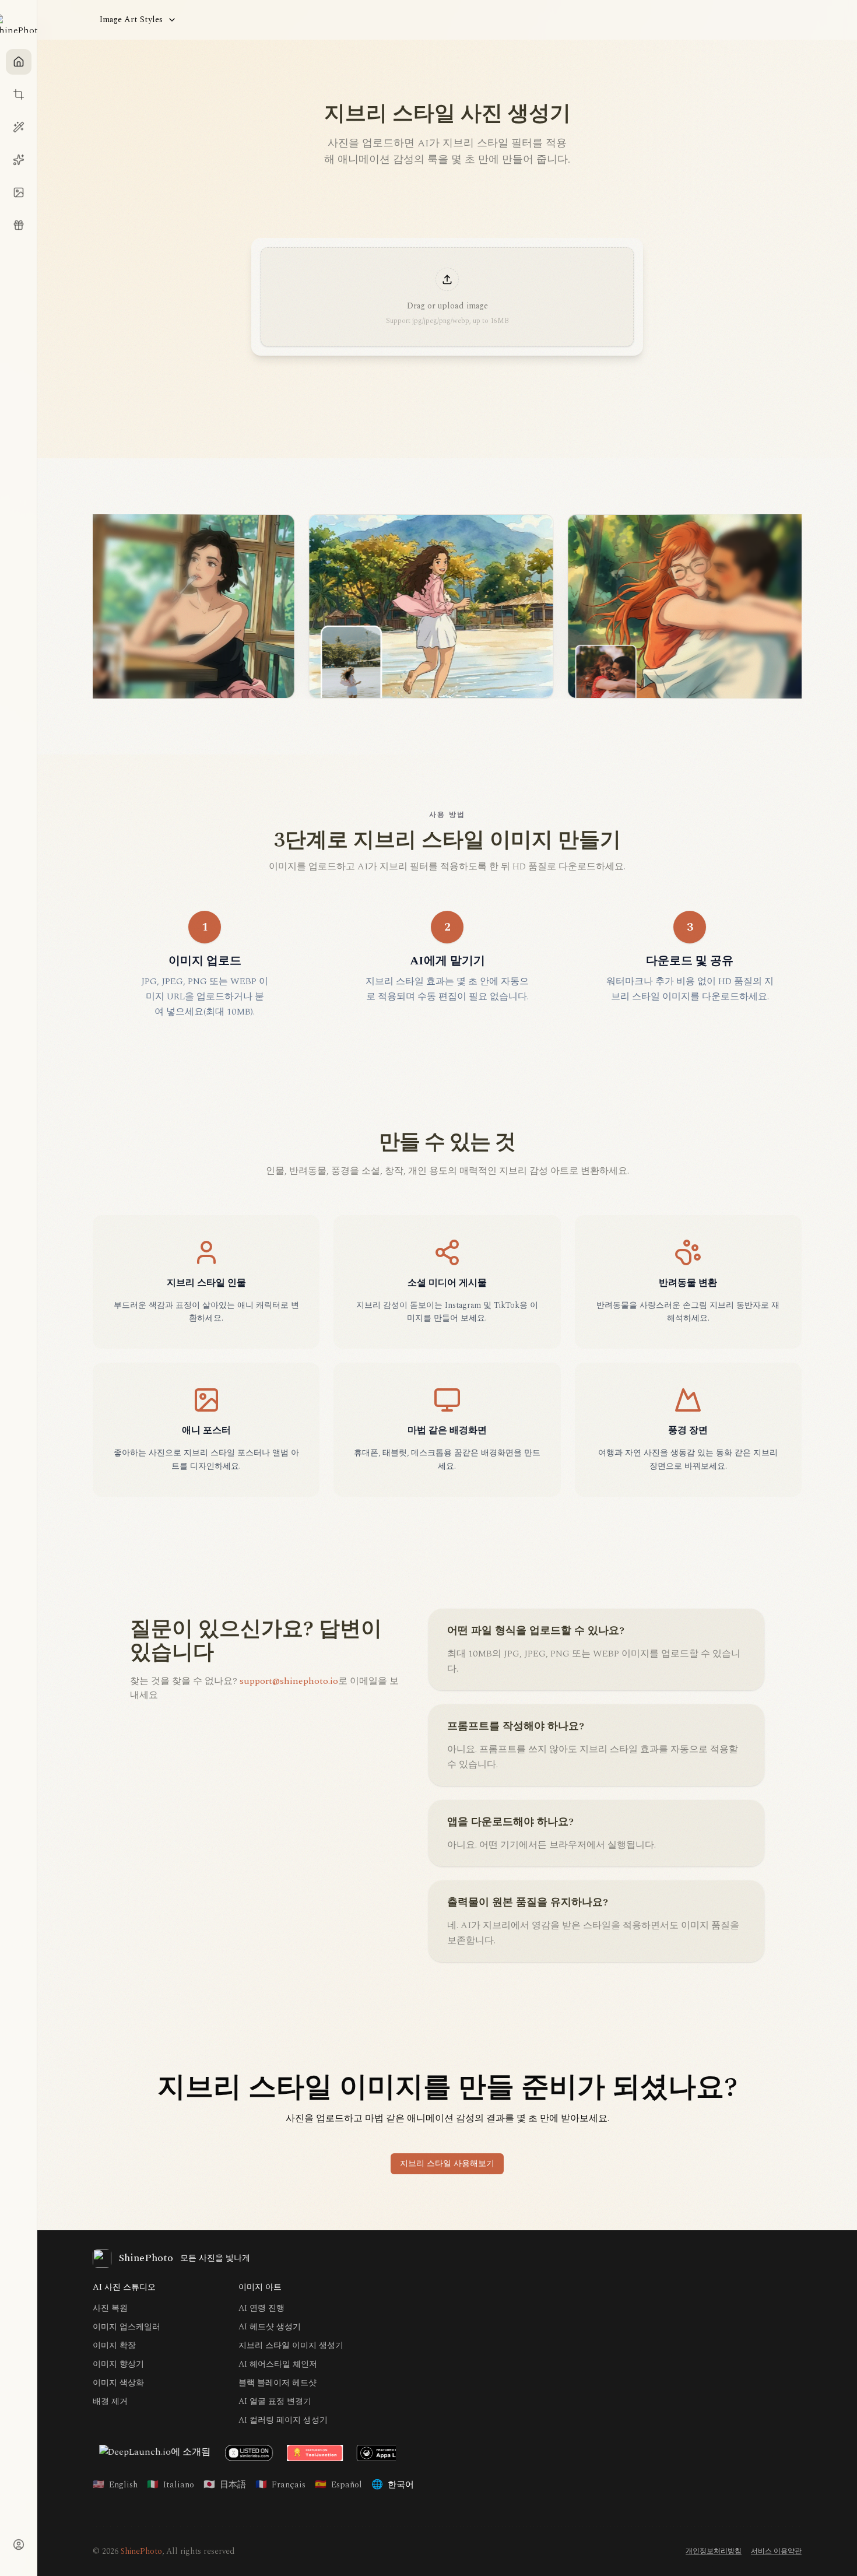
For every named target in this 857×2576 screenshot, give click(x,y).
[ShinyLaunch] (285, 2453)
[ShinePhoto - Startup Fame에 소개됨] (212, 2453)
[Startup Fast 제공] (152, 2453)
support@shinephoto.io (289, 1681)
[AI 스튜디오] (19, 127)
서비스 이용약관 (776, 2552)
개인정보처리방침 (714, 2552)
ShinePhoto (141, 2551)
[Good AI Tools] (362, 2453)
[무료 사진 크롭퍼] (19, 94)
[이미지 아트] (19, 160)
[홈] (19, 62)
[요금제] (19, 225)
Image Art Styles (131, 20)
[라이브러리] (19, 192)
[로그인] (19, 2545)
